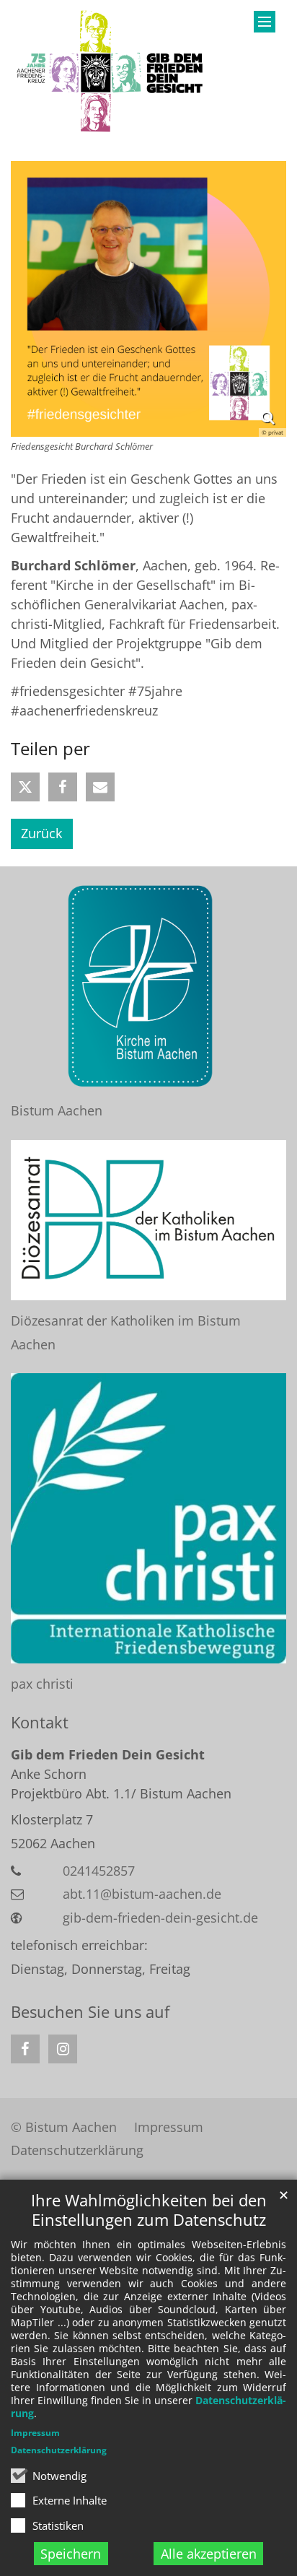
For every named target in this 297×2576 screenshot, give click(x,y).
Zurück (41, 833)
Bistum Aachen (57, 1110)
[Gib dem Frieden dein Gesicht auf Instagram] (63, 2049)
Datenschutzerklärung (59, 2450)
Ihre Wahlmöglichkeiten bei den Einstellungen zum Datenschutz (149, 2210)
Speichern (71, 2554)
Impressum (35, 2433)
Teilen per (50, 749)
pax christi (42, 1684)
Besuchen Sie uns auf (90, 2012)
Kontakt (40, 1722)
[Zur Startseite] (111, 72)
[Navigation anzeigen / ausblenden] (265, 22)
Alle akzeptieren (209, 2554)
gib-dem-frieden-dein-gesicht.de (160, 1918)
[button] (25, 787)
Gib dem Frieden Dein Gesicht (108, 1754)
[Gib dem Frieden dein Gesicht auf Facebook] (25, 2049)
